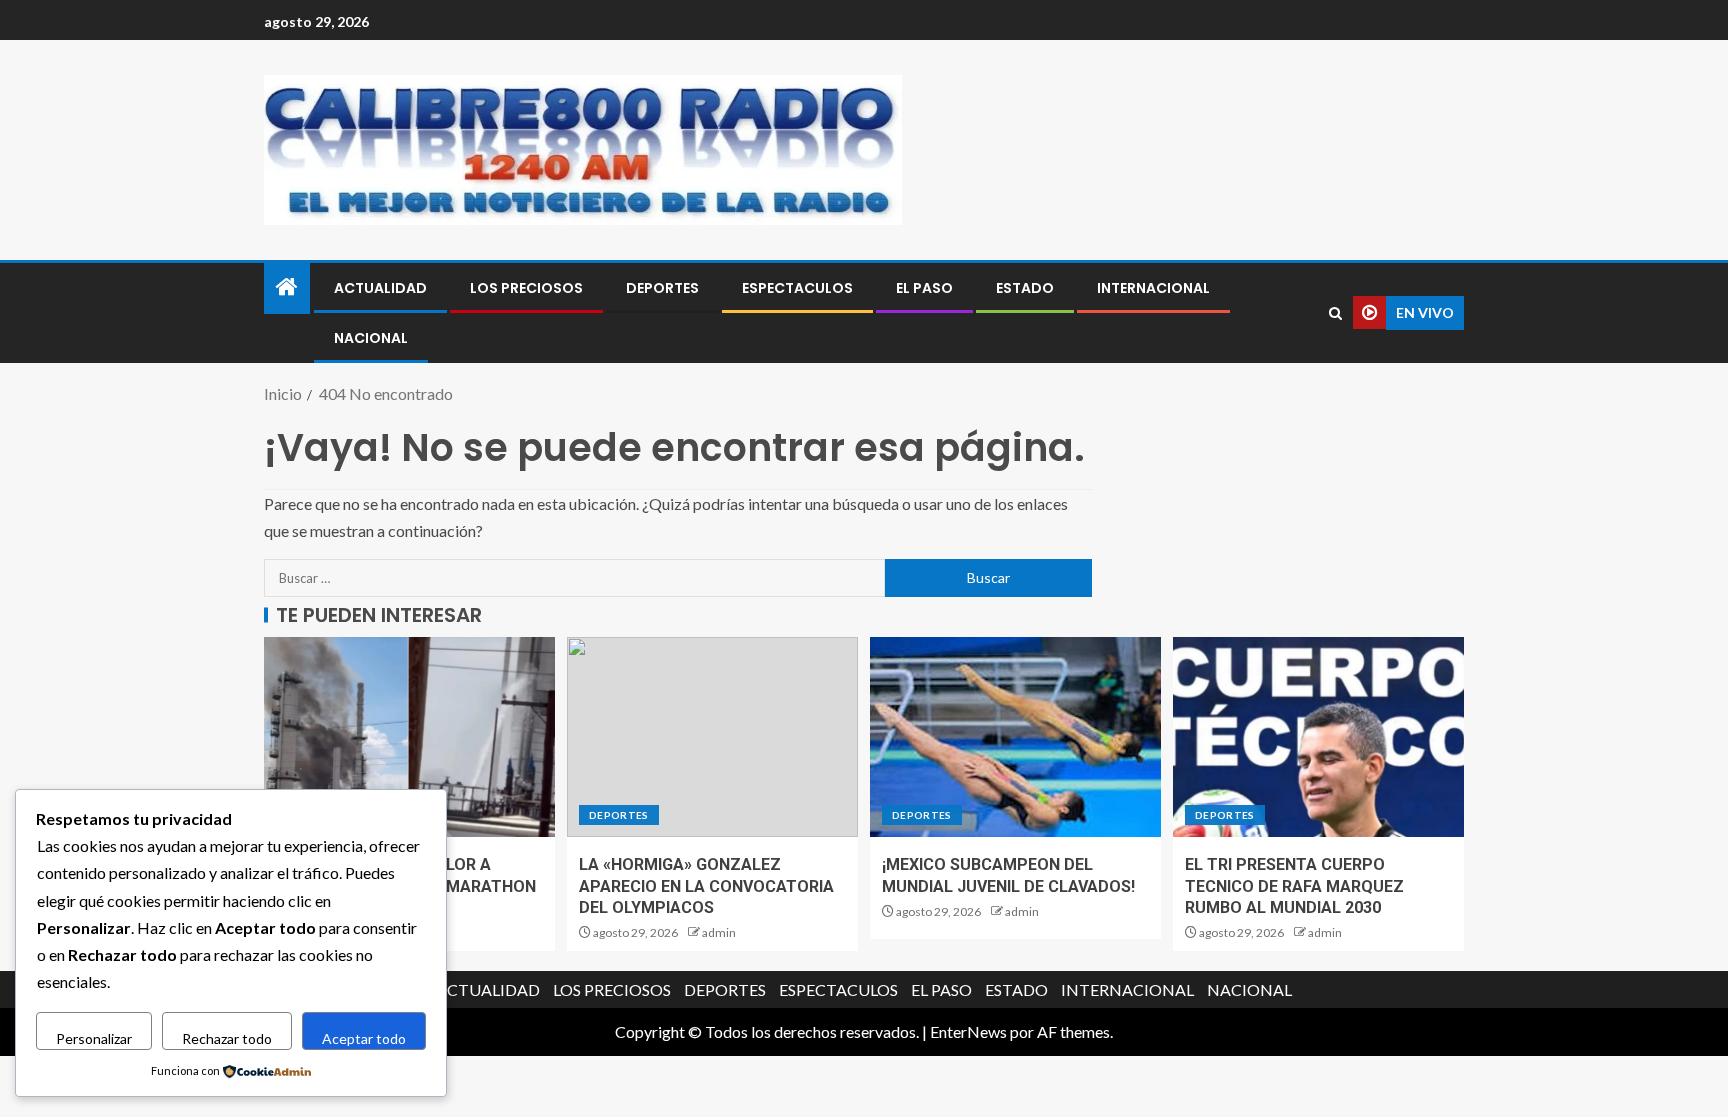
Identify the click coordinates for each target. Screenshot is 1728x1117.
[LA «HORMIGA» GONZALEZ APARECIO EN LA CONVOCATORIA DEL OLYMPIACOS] (712, 737)
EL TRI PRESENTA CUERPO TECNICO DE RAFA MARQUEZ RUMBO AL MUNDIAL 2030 (1294, 886)
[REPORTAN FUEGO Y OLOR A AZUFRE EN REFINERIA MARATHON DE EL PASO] (409, 737)
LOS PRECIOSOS (526, 288)
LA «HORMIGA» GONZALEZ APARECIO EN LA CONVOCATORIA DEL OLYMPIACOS (706, 886)
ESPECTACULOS (797, 288)
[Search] (1335, 313)
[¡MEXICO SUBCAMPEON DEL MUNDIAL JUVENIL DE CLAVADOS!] (1015, 737)
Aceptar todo (364, 1038)
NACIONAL (371, 338)
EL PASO (924, 288)
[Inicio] (287, 287)
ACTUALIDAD (380, 288)
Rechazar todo (227, 1038)
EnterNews (968, 1031)
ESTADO (1025, 288)
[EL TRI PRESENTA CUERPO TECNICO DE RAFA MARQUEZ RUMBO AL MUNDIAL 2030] (1318, 737)
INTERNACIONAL (1153, 288)
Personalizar (94, 1038)
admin (719, 932)
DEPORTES (662, 288)
